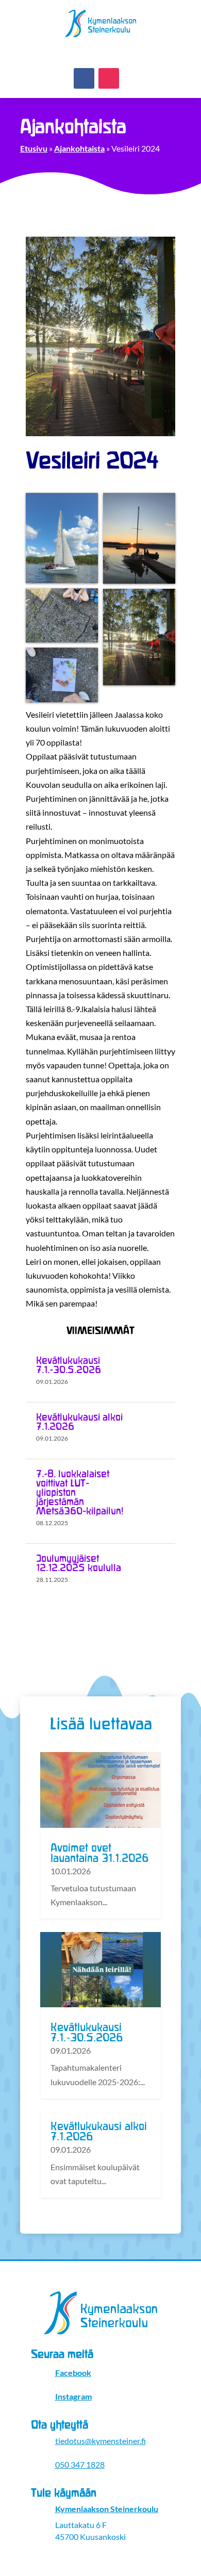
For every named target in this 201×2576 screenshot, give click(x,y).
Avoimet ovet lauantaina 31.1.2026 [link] (99, 1854)
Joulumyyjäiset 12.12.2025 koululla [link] (79, 1563)
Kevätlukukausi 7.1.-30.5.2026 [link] (69, 1365)
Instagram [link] (73, 2396)
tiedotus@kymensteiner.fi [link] (100, 2441)
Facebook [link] (73, 2373)
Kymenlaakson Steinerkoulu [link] (107, 2509)
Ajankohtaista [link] (79, 148)
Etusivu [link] (34, 148)
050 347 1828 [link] (80, 2464)
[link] (101, 37)
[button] (84, 78)
